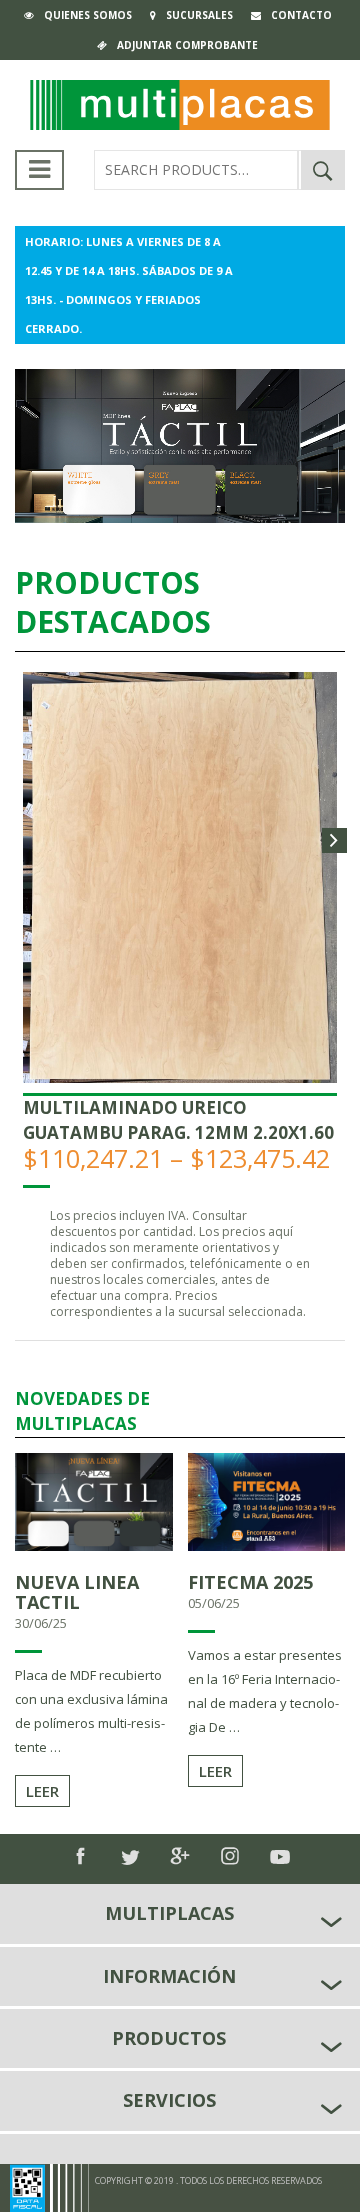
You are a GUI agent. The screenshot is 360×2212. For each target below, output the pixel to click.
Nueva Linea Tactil (77, 1592)
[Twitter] (130, 1857)
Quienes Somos (88, 15)
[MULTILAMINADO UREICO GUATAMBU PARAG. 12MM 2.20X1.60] (180, 876)
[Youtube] (280, 1857)
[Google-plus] (180, 1856)
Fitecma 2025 (250, 1582)
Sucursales (199, 15)
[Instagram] (230, 1856)
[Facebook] (80, 1856)
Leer (42, 1791)
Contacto (301, 15)
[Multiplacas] (180, 103)
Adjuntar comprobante (187, 45)
